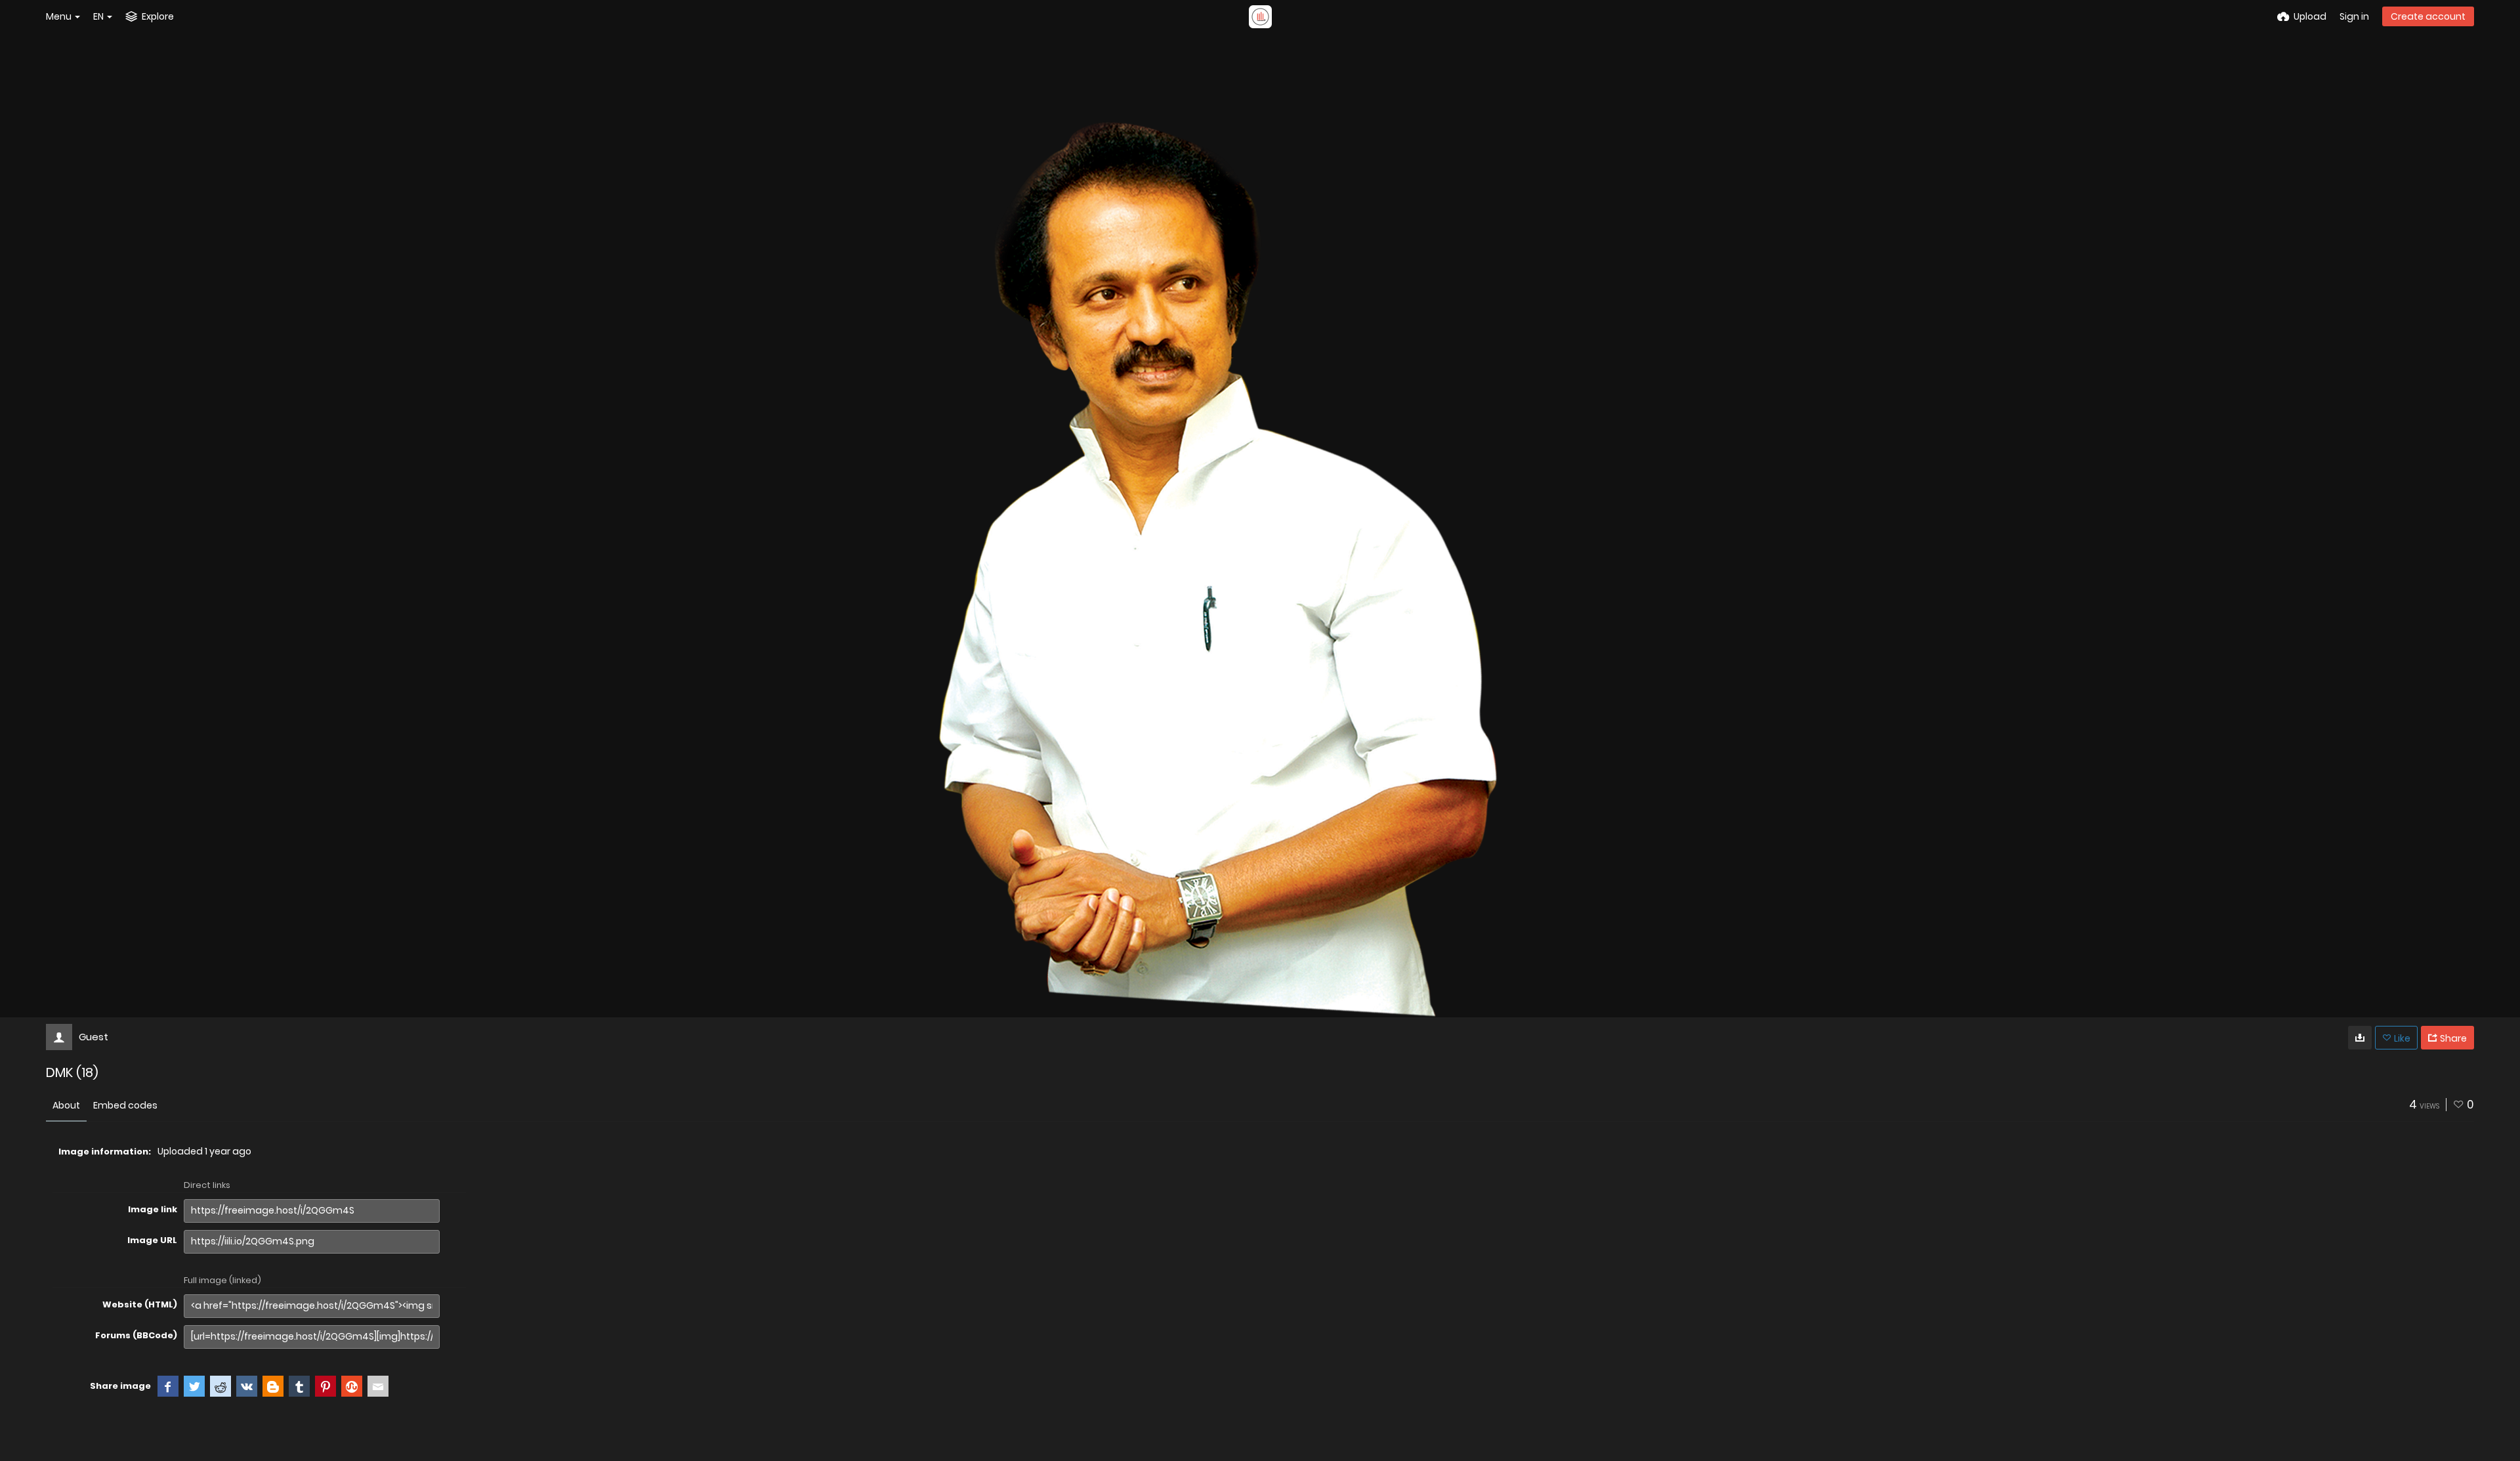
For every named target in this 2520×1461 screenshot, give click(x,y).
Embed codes (125, 1105)
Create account (2428, 16)
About (66, 1105)
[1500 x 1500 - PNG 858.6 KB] (2360, 1038)
